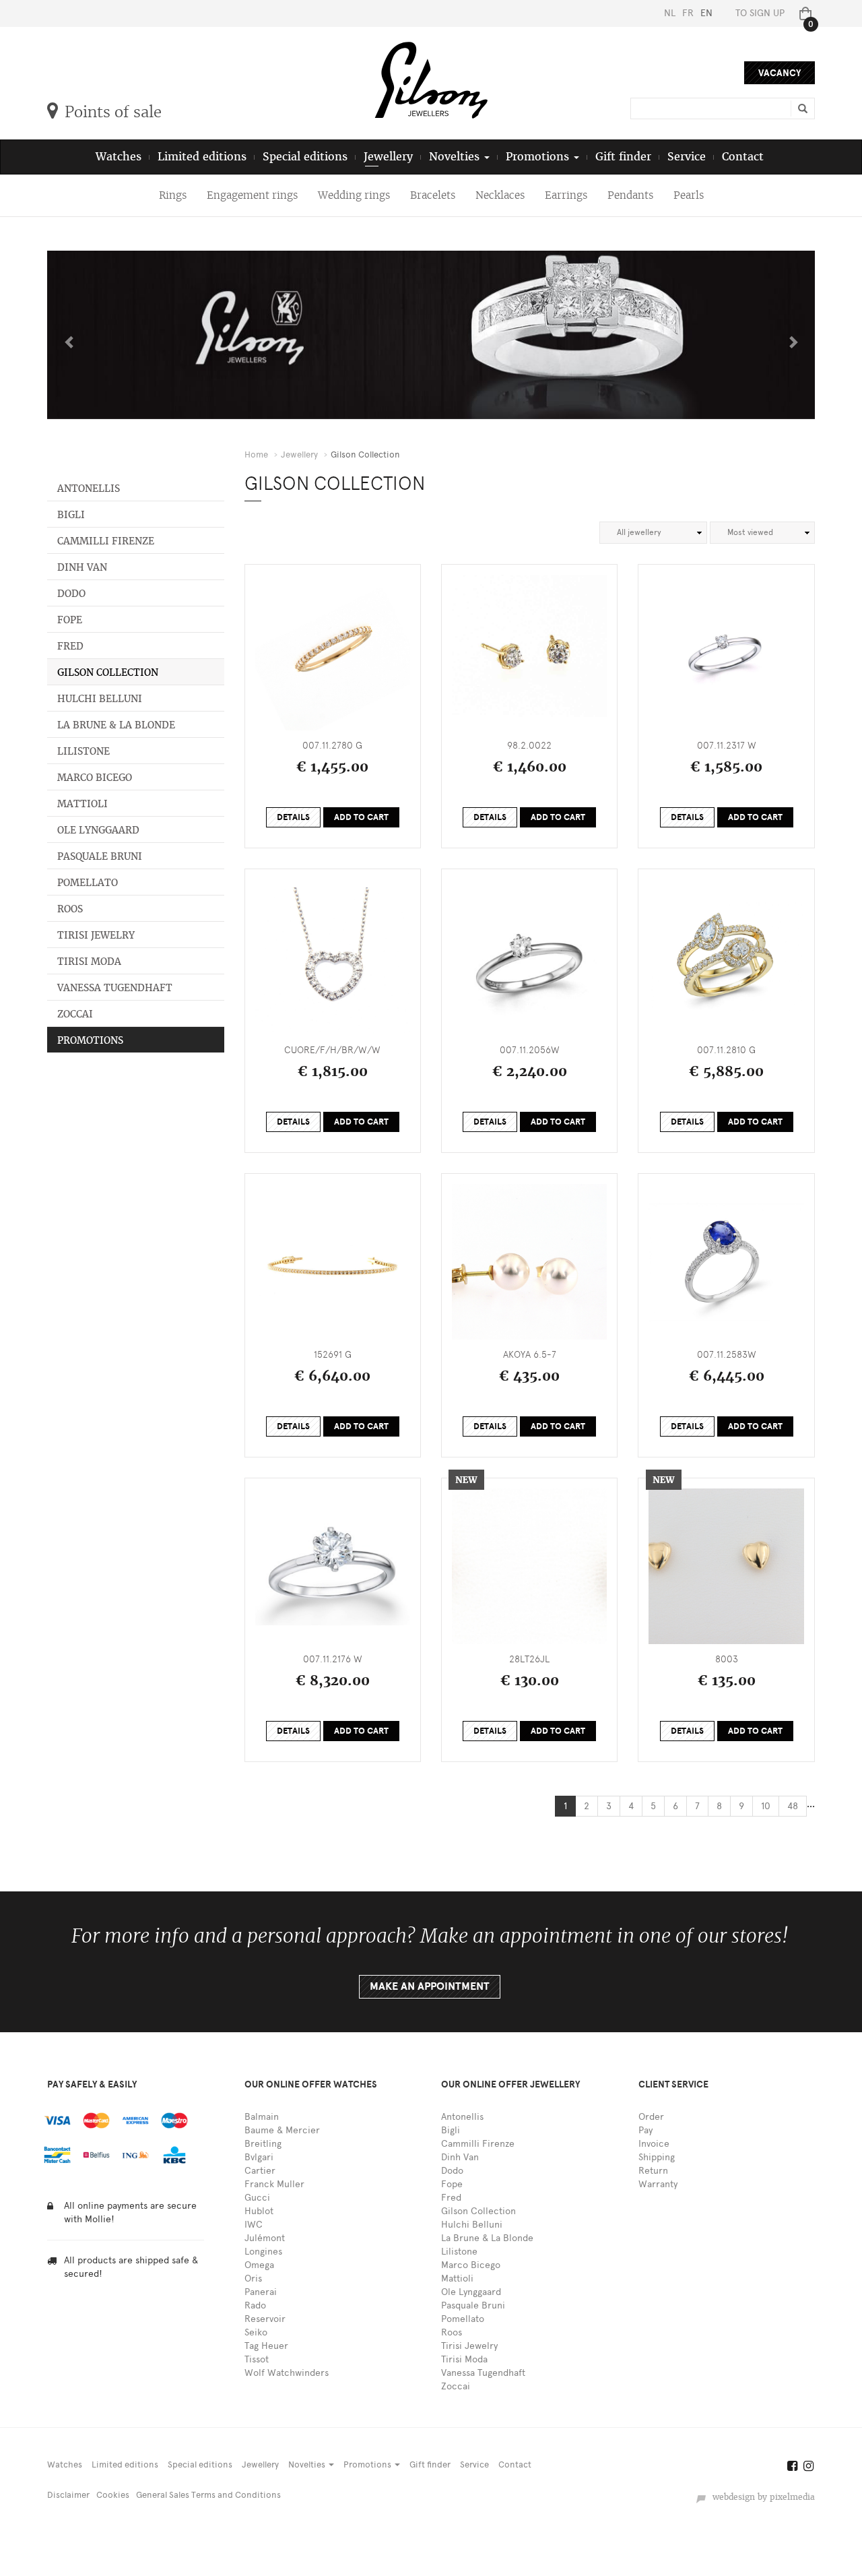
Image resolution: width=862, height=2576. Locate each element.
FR (688, 13)
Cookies (113, 2495)
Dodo (71, 594)
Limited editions (202, 157)
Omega (259, 2265)
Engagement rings (252, 195)
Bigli (71, 515)
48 (793, 1806)
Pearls (689, 195)
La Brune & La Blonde (116, 725)
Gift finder (623, 157)
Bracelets (433, 195)
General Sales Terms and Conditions (208, 2495)
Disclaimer (68, 2495)
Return (653, 2171)
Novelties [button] (456, 157)
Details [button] (293, 817)
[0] (803, 13)
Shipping (657, 2157)
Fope (70, 620)
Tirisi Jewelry (96, 935)
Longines (263, 2252)
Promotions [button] (539, 157)
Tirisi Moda (89, 962)
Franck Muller (274, 2184)
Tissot (257, 2359)
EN (706, 13)
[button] (66, 335)
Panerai (261, 2292)
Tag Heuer (266, 2346)
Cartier (260, 2171)
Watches (119, 157)
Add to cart (361, 817)
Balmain (262, 2117)
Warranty (658, 2184)
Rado (255, 2305)
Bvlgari (259, 2157)
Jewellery (388, 157)
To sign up (760, 13)
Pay (645, 2130)
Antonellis (89, 489)
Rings (173, 195)
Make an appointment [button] (430, 1986)
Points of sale (113, 112)
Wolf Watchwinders (287, 2373)
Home (256, 454)
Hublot (259, 2211)
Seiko (256, 2332)
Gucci (257, 2198)
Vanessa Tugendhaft (115, 988)
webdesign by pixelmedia (761, 2497)
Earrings (566, 195)
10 (766, 1806)
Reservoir (265, 2319)
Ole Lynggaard (98, 830)
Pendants (630, 195)
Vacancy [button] (780, 73)
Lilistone (84, 751)
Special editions (305, 157)
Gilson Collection (108, 672)
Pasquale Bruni (100, 856)
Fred (70, 646)
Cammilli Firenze (106, 541)
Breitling (263, 2144)
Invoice (654, 2144)
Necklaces (500, 195)
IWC (254, 2225)
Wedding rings (354, 195)
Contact (743, 157)
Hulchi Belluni (100, 699)
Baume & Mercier (282, 2130)
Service (687, 157)
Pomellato (88, 883)
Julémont (265, 2238)
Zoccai (75, 1014)
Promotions (90, 1040)
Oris (253, 2279)
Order (651, 2117)
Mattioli (82, 804)
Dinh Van (82, 567)
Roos (70, 909)
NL (670, 13)
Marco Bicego (95, 778)
